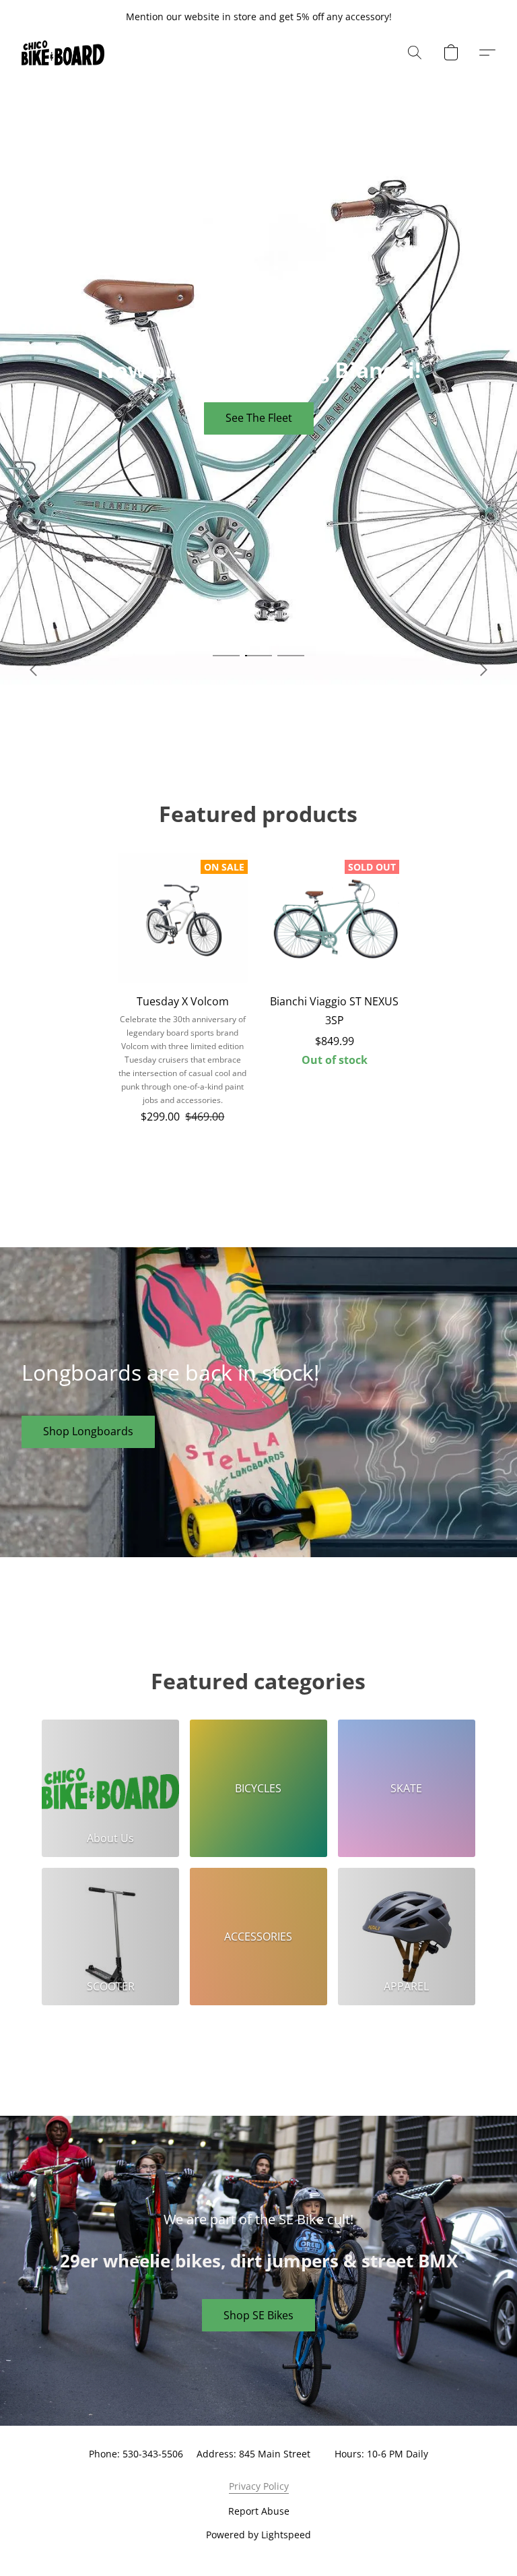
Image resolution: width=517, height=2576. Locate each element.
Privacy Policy (259, 2486)
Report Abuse (259, 2511)
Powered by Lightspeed (258, 2535)
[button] (63, 53)
